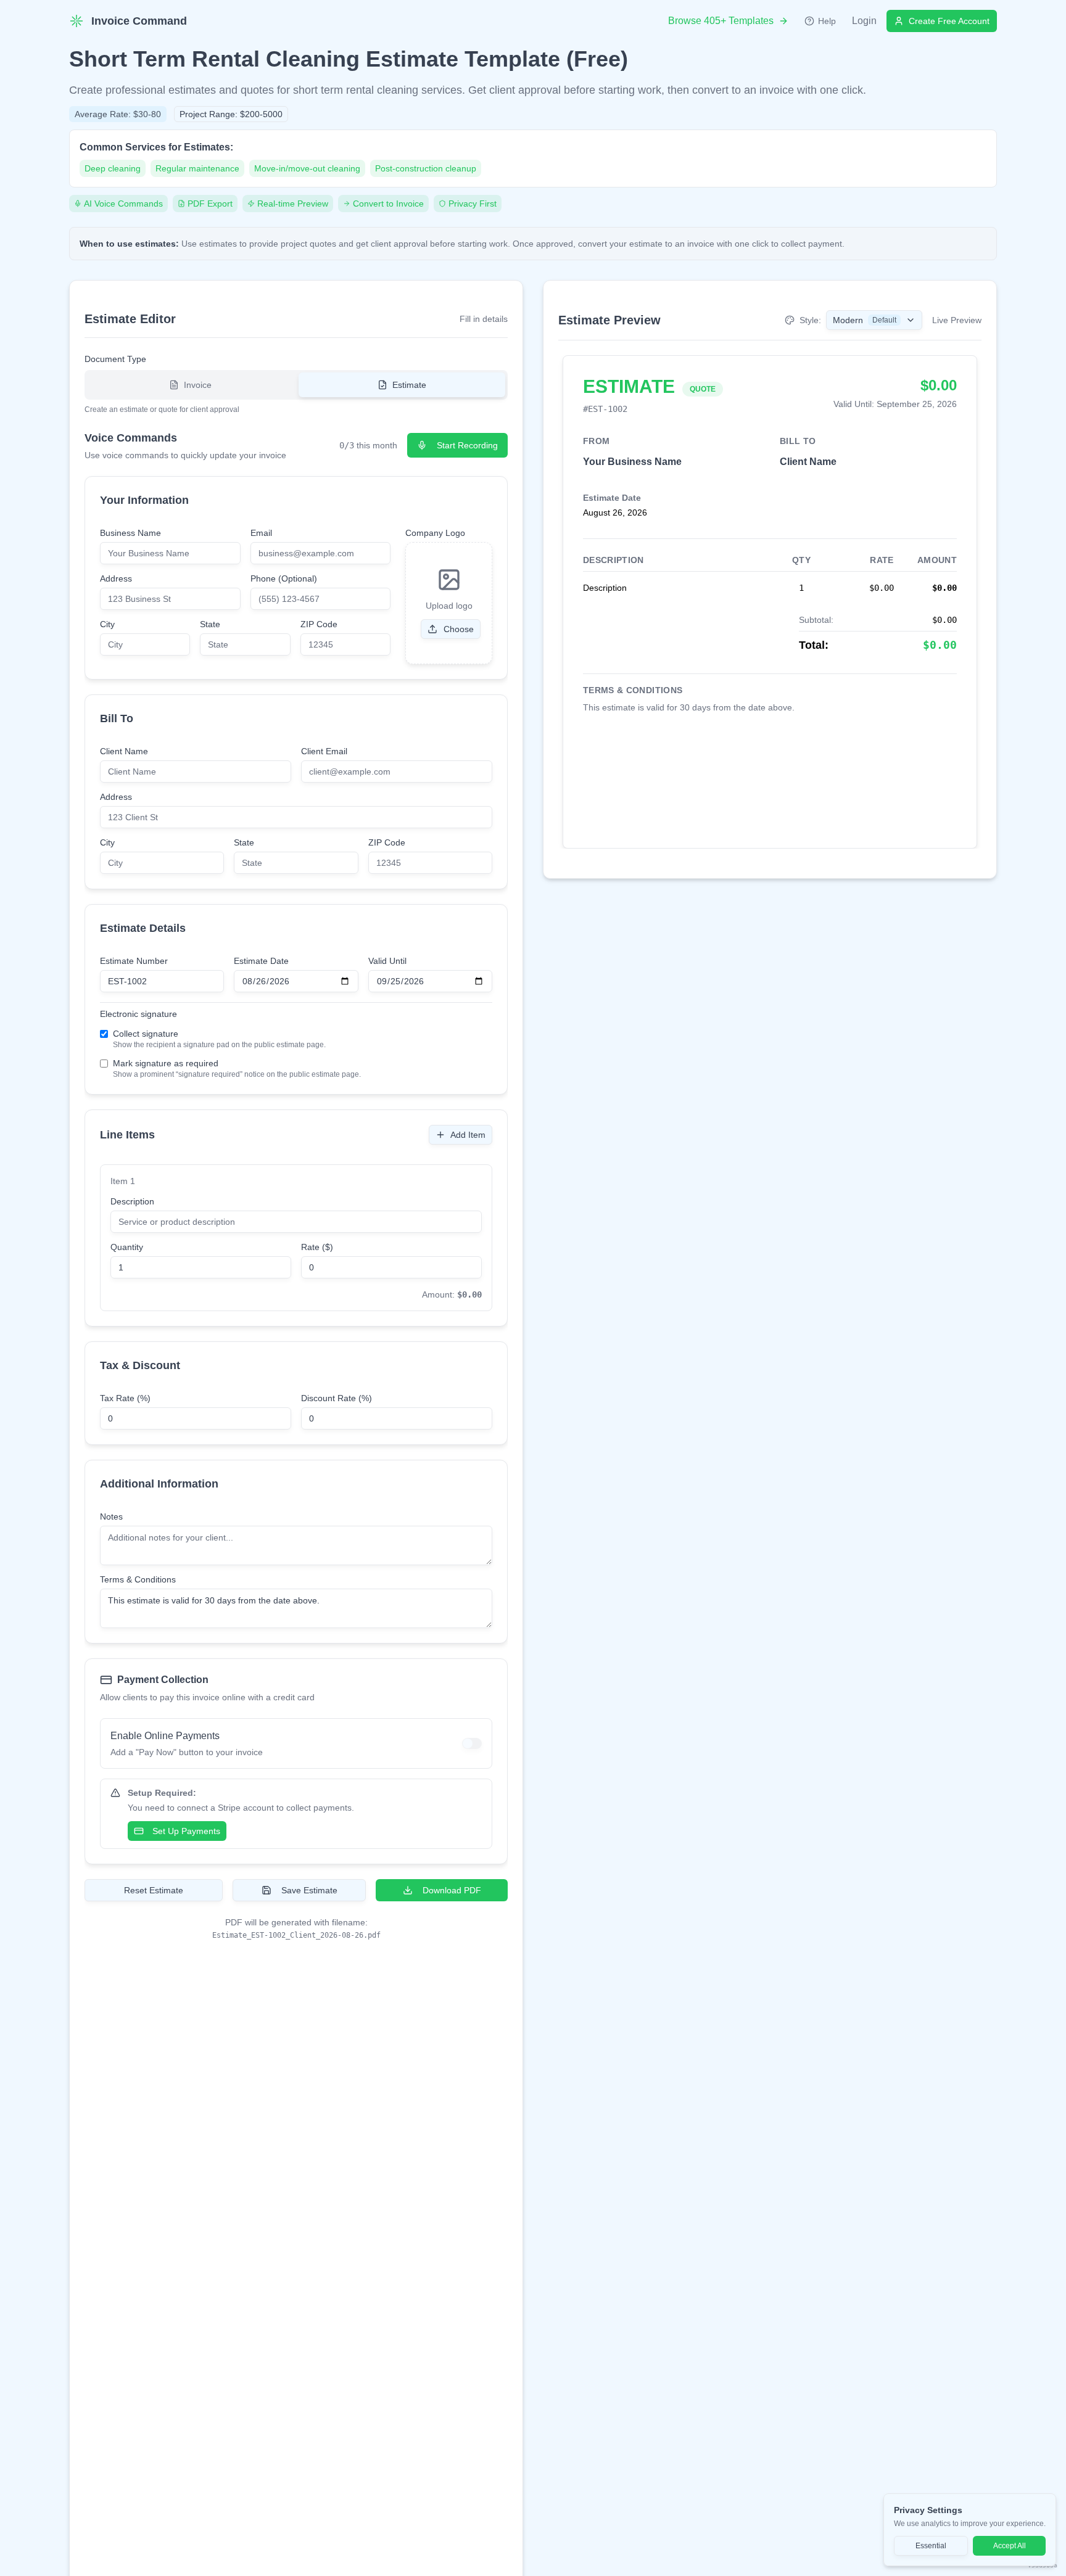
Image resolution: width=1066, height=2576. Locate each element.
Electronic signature (138, 1014)
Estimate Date (261, 961)
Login (864, 21)
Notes (111, 1516)
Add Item (468, 1135)
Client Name (124, 751)
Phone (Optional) (284, 578)
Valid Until (387, 961)
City (107, 624)
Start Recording (467, 445)
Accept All (1010, 2546)
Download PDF (452, 1890)
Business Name (130, 533)
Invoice (198, 385)
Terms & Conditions (138, 1579)
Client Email (324, 751)
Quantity (127, 1247)
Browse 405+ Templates (721, 21)
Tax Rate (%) (125, 1398)
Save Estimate (309, 1890)
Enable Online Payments (165, 1736)
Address (116, 578)
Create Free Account (949, 21)
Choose (459, 629)
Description (132, 1201)
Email (261, 533)
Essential (931, 2546)
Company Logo (435, 533)
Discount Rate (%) (337, 1398)
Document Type (115, 359)
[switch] (472, 1743)
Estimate (409, 385)
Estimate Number (134, 961)
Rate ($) (317, 1247)
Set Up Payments (186, 1831)
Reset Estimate (154, 1890)
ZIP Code (319, 624)
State (210, 624)
